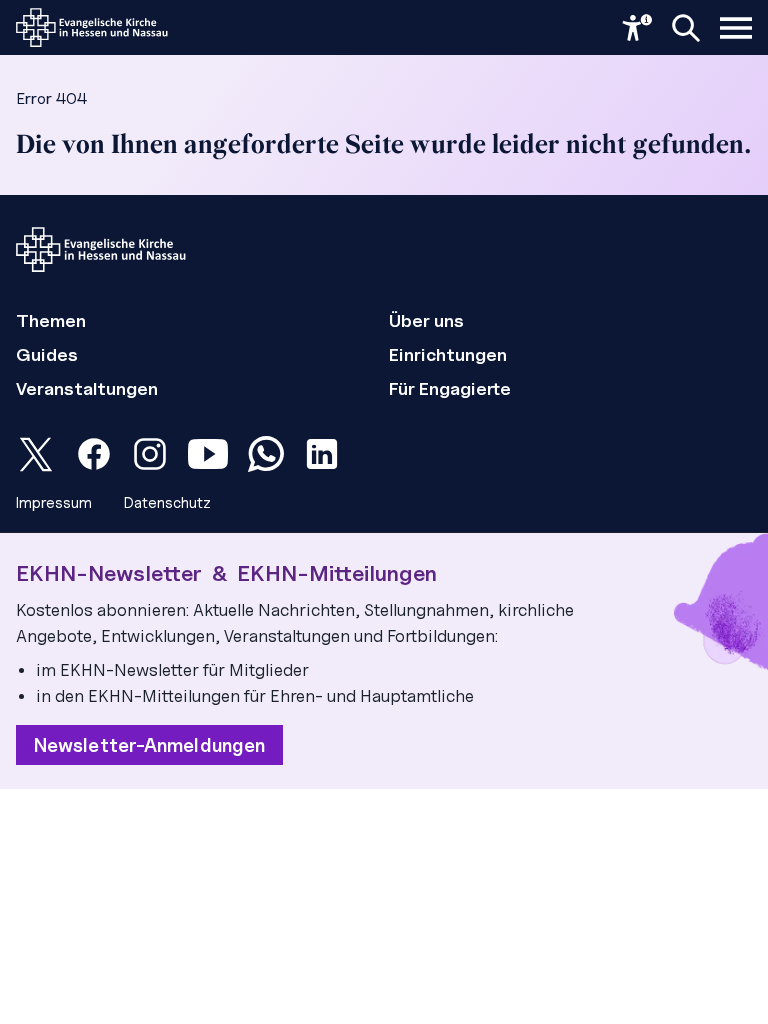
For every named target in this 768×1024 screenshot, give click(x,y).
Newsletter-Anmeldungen (149, 745)
